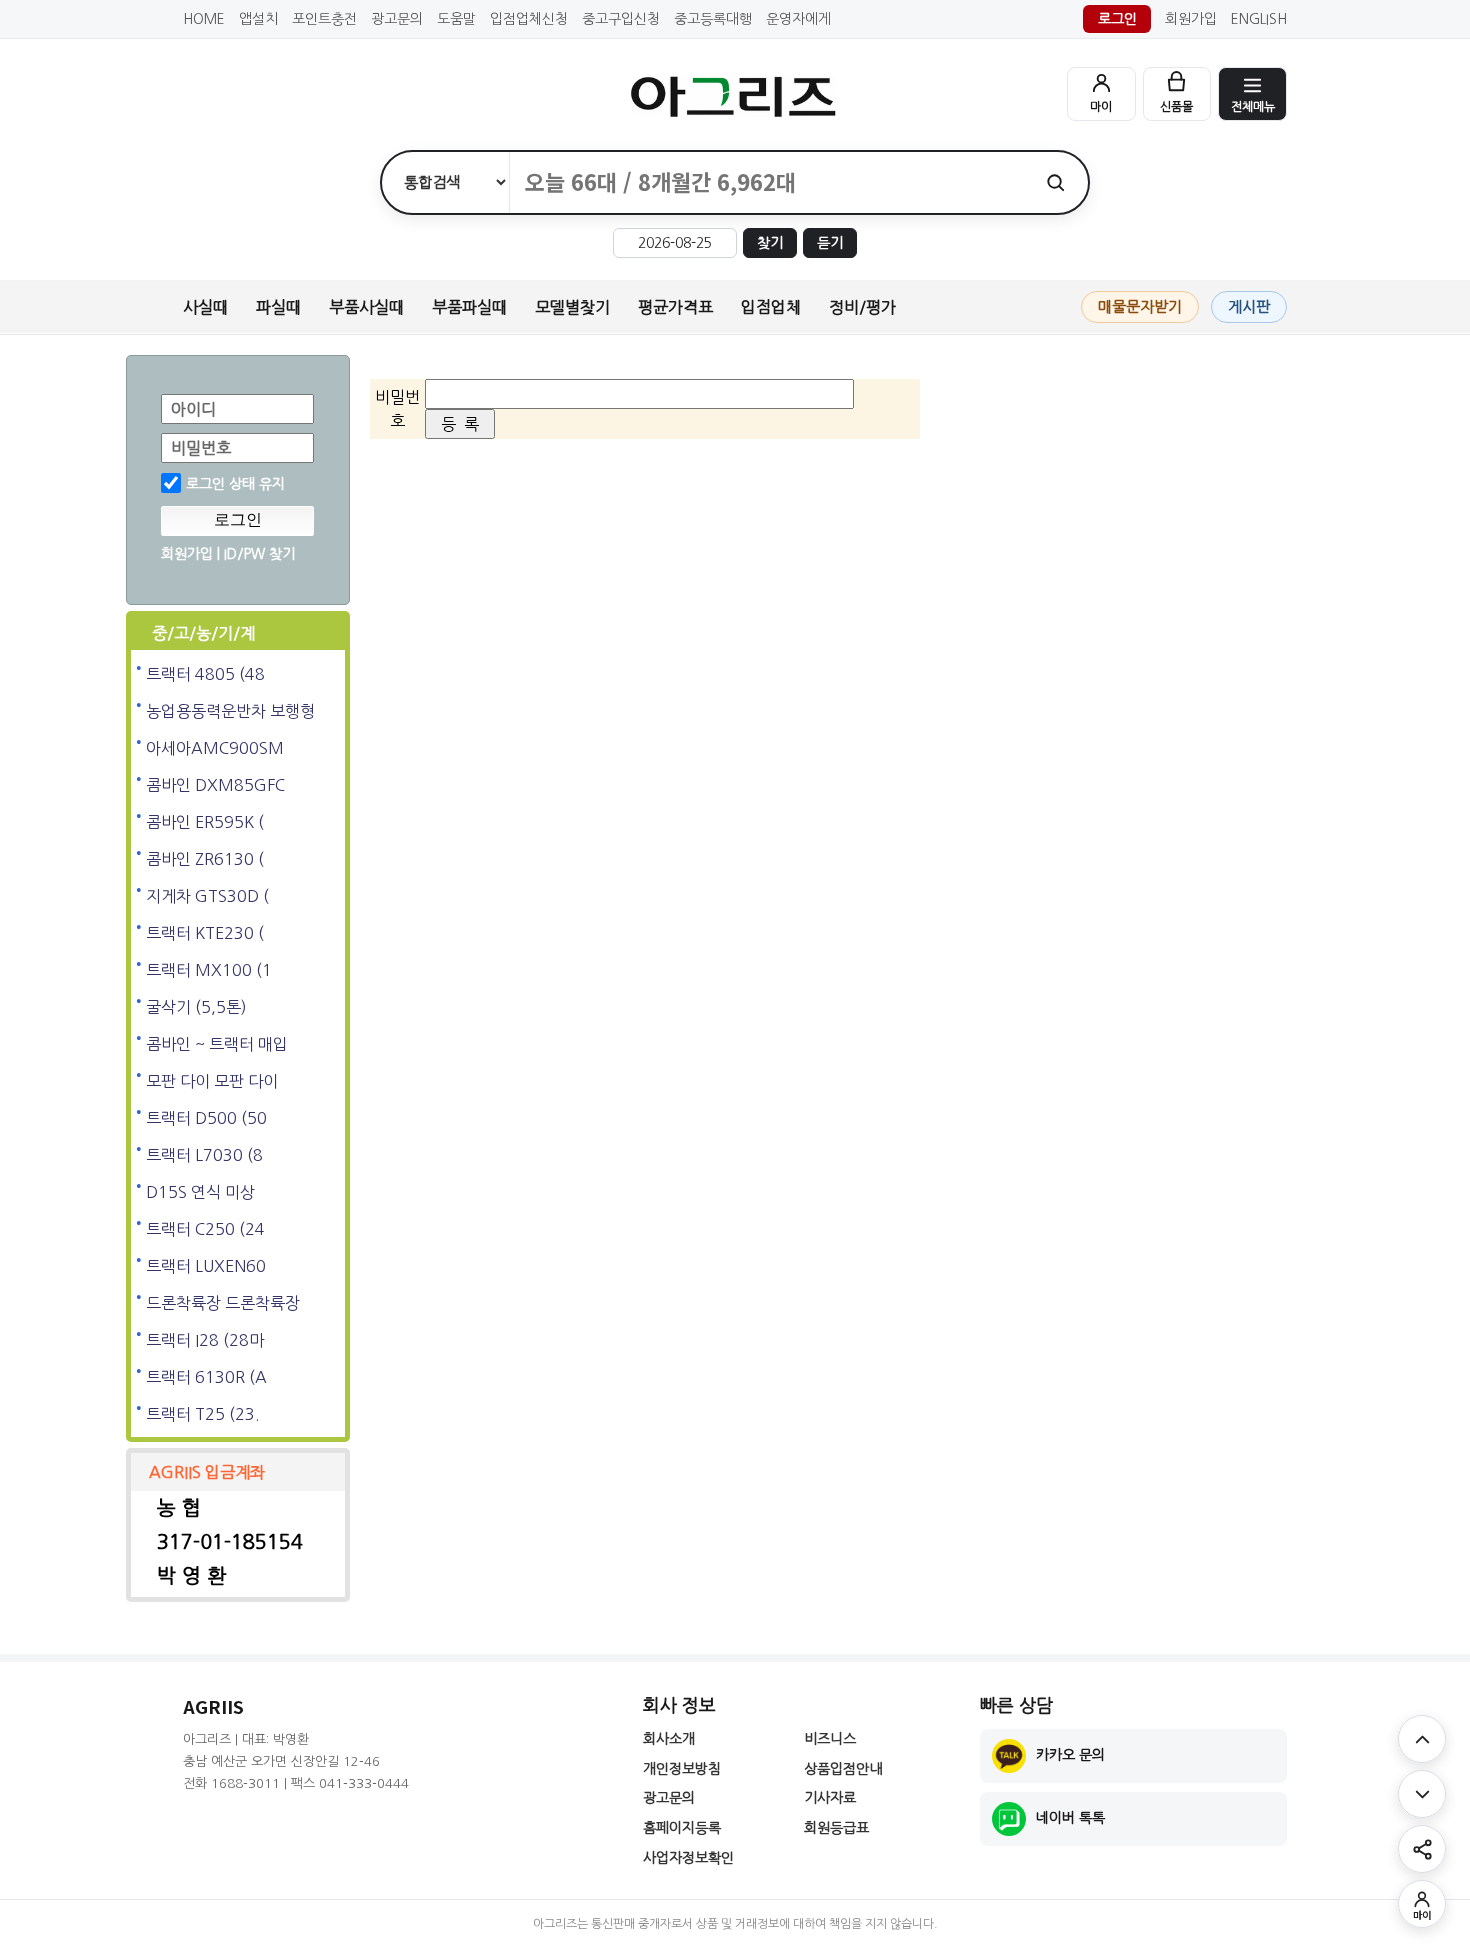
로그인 (1117, 19)
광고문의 (397, 19)
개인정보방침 (682, 1769)
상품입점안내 (843, 1769)
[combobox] (766, 182)
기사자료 (830, 1798)
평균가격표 (675, 307)
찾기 (770, 243)
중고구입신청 (621, 19)
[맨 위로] (1422, 1739)
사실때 (205, 307)
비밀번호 (201, 448)
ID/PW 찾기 (259, 554)
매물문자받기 (1140, 306)
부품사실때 (366, 307)
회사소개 (669, 1739)
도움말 (456, 19)
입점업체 (771, 307)
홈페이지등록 (682, 1828)
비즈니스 (830, 1739)
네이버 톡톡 (1070, 1818)
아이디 (193, 409)
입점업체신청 (529, 19)
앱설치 (258, 19)
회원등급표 (836, 1828)
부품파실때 (469, 307)
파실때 (278, 307)
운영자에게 (798, 19)
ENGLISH (1259, 19)
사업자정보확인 (688, 1858)
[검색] (1055, 182)
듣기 (830, 243)
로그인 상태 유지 (235, 484)
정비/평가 (862, 307)
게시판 (1249, 306)
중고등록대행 (713, 19)
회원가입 (1191, 19)
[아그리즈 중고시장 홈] (735, 96)
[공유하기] (1422, 1849)
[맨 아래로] (1422, 1794)
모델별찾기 (572, 307)
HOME (204, 19)
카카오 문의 (1070, 1755)
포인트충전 (324, 19)
